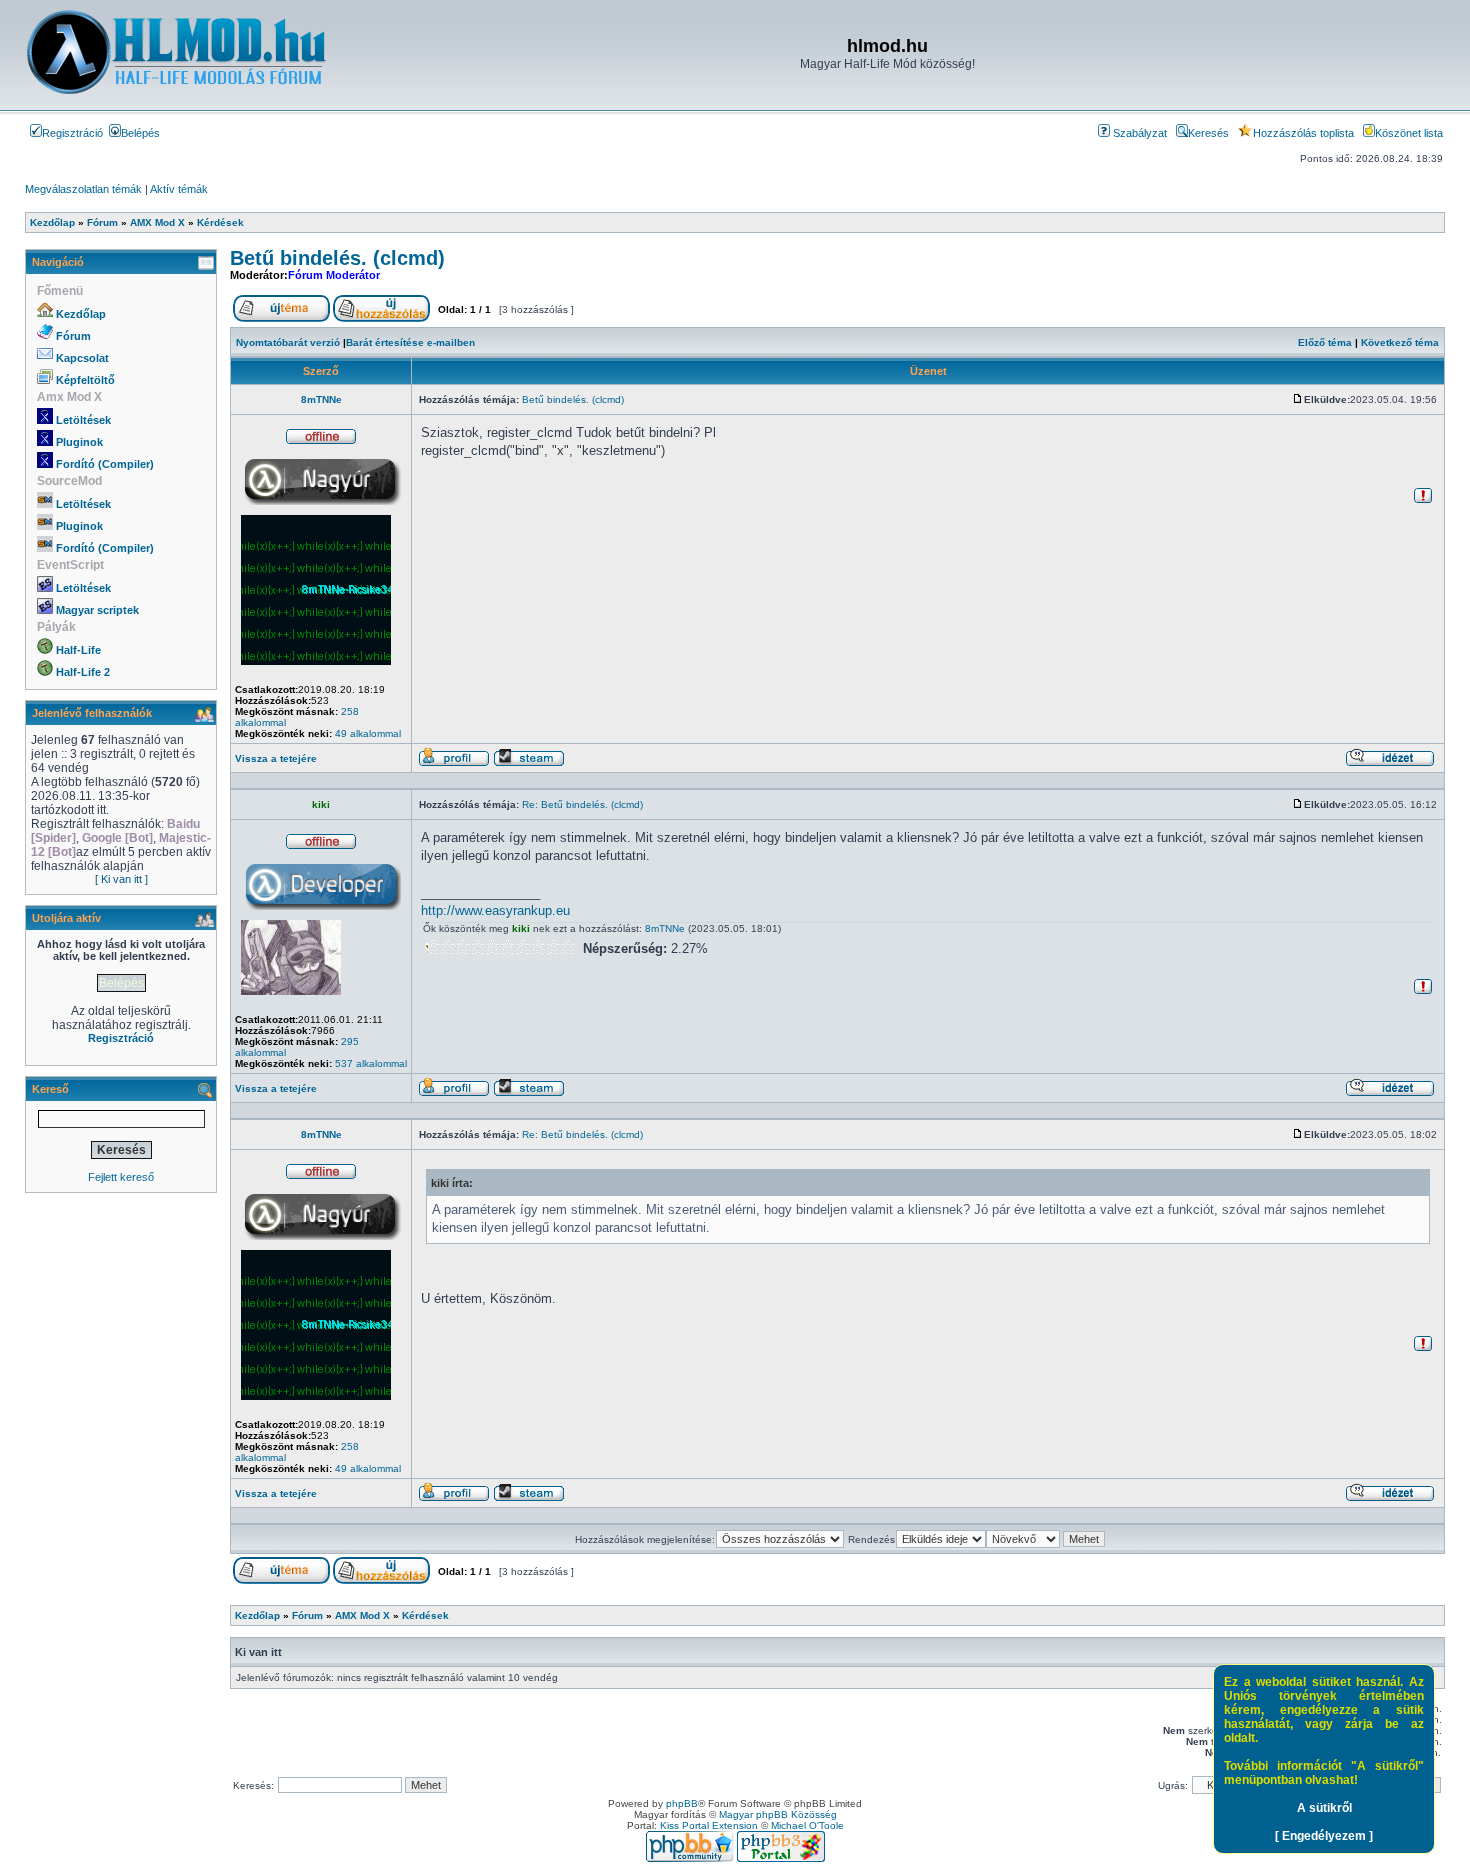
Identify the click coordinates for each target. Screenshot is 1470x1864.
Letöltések (83, 420)
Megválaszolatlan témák (83, 189)
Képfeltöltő (85, 380)
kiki (321, 804)
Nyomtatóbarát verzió (288, 342)
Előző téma (1325, 342)
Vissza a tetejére (276, 758)
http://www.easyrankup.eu (495, 910)
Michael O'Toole (807, 1825)
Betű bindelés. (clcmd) (337, 258)
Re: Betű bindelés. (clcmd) (582, 804)
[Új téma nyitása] (281, 318)
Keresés (1208, 133)
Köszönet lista (1409, 133)
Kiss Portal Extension (709, 1825)
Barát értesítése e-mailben (410, 342)
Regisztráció (72, 133)
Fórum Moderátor (334, 275)
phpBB (682, 1803)
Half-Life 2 (83, 672)
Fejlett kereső (121, 1177)
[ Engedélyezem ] (1324, 1836)
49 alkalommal (368, 733)
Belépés (140, 133)
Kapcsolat (82, 358)
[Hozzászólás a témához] (381, 318)
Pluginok (79, 442)
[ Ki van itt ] (121, 879)
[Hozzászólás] (1298, 399)
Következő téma (1400, 342)
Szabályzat (1138, 133)
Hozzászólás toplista (1303, 133)
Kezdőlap (81, 314)
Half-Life (78, 650)
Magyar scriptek (97, 610)
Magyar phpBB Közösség (778, 1814)
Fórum (73, 336)
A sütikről (1324, 1808)
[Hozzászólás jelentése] (1423, 500)
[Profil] (454, 763)
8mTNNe (321, 399)
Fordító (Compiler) (105, 464)
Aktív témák (179, 189)
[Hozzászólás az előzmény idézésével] (1390, 763)
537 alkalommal (371, 1063)
